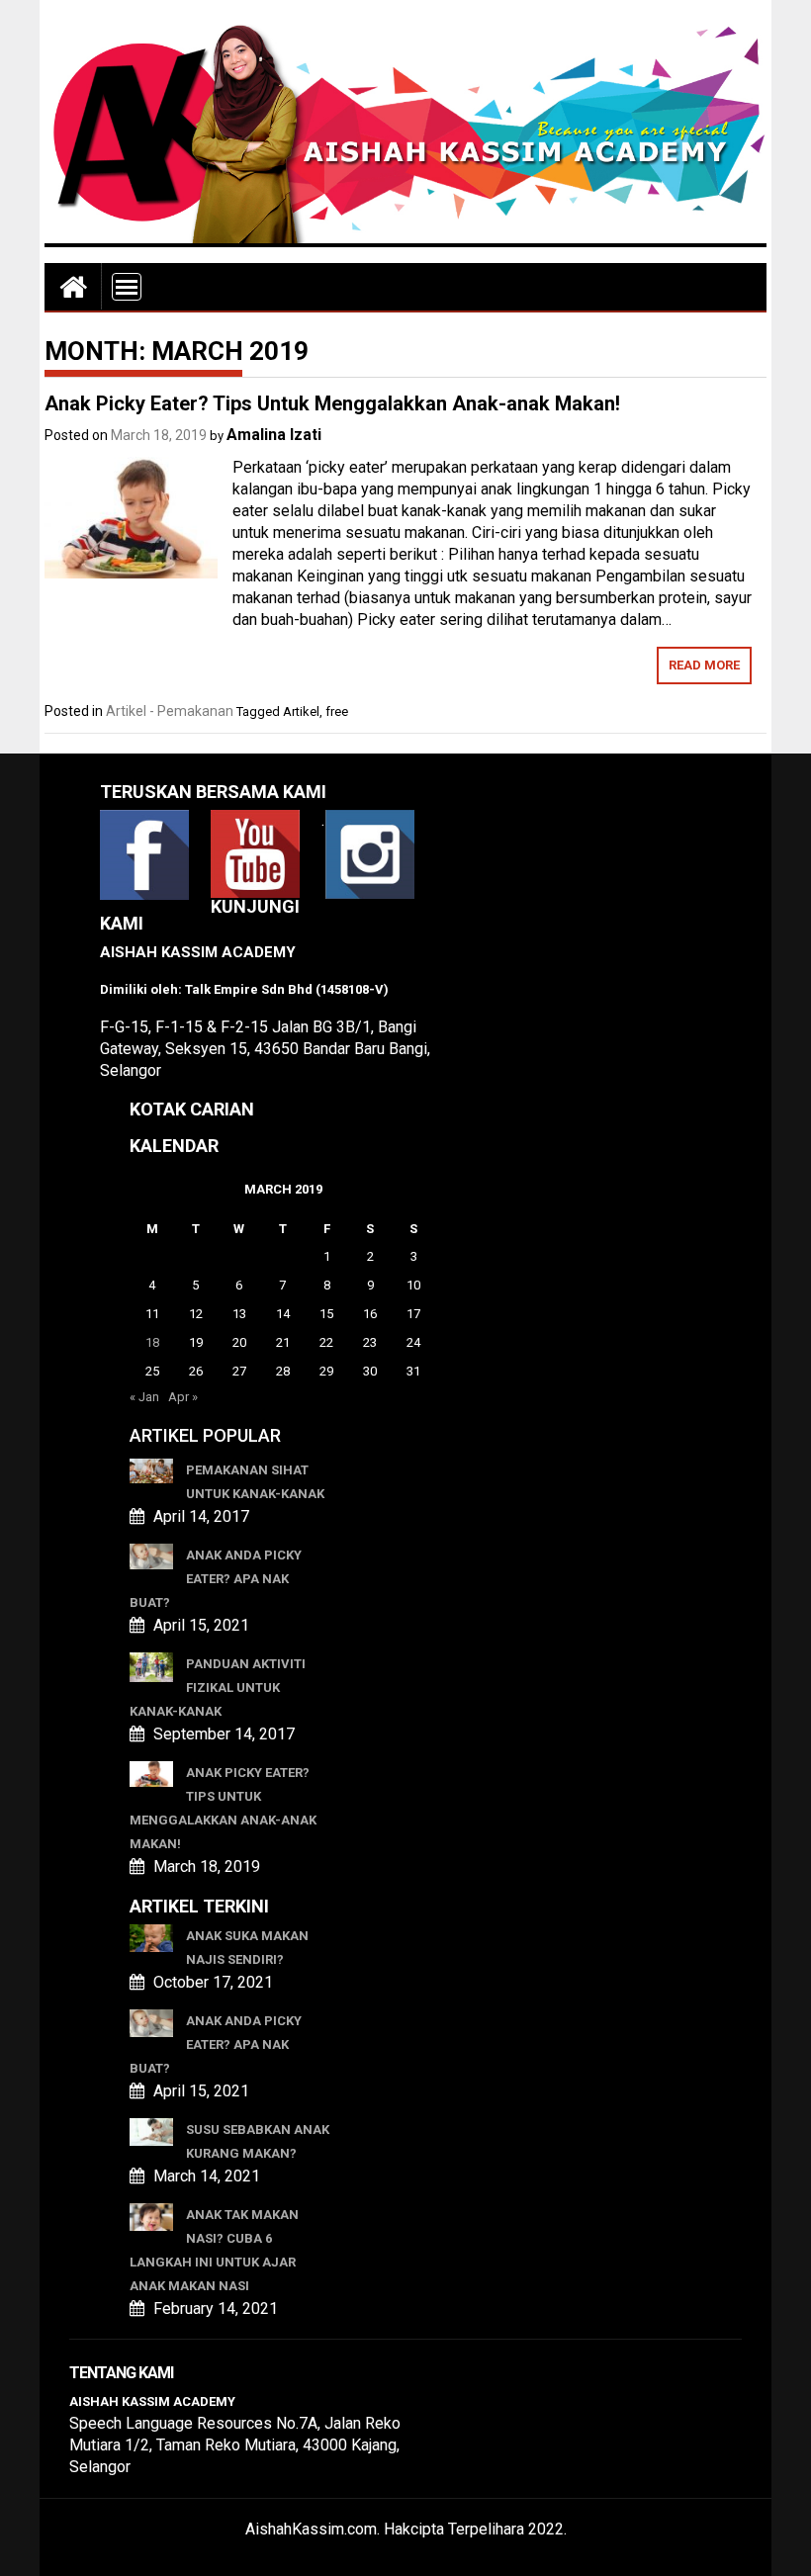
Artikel (301, 711)
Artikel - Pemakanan (170, 711)
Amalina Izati (274, 435)
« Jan (144, 1397)
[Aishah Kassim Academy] (73, 286)
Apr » (183, 1397)
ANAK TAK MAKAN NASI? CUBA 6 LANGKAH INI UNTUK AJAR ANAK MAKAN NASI (214, 2250)
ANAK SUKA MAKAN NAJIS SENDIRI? (247, 1948)
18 (152, 1342)
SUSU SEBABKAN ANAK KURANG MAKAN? (258, 2141)
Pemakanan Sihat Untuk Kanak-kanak (255, 1482)
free (337, 711)
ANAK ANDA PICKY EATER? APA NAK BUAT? (216, 1579)
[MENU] (127, 287)
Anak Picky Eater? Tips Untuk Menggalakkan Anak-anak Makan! (332, 403)
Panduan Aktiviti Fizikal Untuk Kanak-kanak (218, 1688)
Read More (704, 665)
